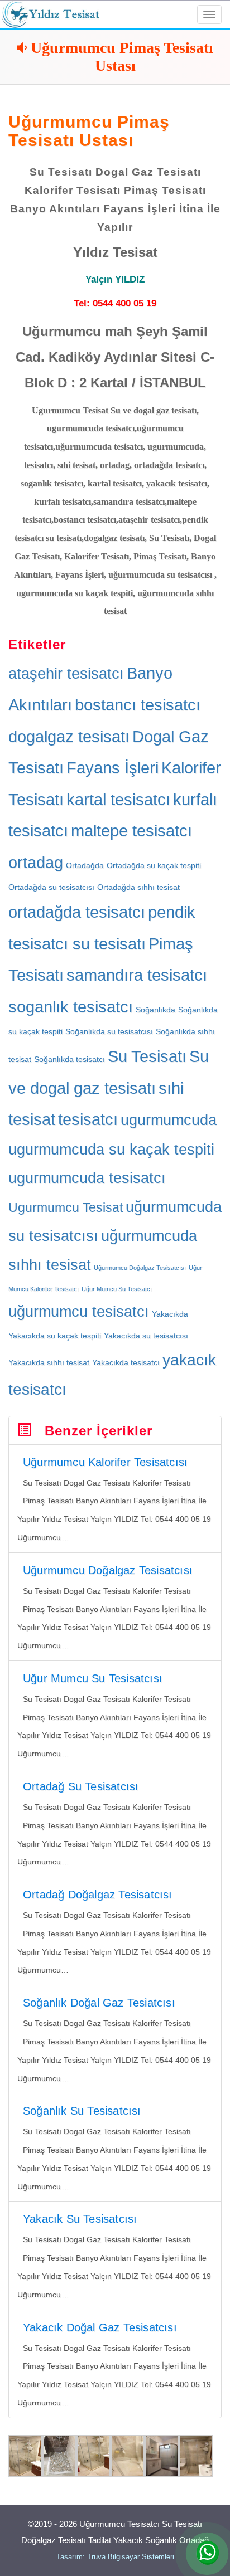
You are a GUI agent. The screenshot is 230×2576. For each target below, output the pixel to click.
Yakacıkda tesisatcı (126, 1362)
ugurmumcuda (169, 1120)
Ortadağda (85, 865)
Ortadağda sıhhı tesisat (138, 887)
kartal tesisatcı (118, 799)
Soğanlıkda (155, 1010)
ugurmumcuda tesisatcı (87, 1178)
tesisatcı (88, 1119)
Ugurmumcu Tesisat (66, 1207)
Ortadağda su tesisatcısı (51, 887)
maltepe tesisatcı (131, 831)
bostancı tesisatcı (138, 705)
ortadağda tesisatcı (77, 912)
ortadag (36, 862)
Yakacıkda (170, 1314)
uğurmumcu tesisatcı (79, 1312)
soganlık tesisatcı (71, 1007)
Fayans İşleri (112, 768)
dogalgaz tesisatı (69, 736)
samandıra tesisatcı (137, 975)
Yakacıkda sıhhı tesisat (49, 1362)
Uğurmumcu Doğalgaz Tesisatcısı (140, 1268)
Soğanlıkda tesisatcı (70, 1059)
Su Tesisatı (147, 1056)
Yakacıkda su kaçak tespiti (55, 1336)
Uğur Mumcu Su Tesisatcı (117, 1289)
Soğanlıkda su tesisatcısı (109, 1031)
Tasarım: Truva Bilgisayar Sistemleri (115, 2557)
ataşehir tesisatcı (66, 674)
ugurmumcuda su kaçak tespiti (111, 1150)
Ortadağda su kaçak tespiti (154, 865)
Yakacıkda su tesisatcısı (146, 1336)
